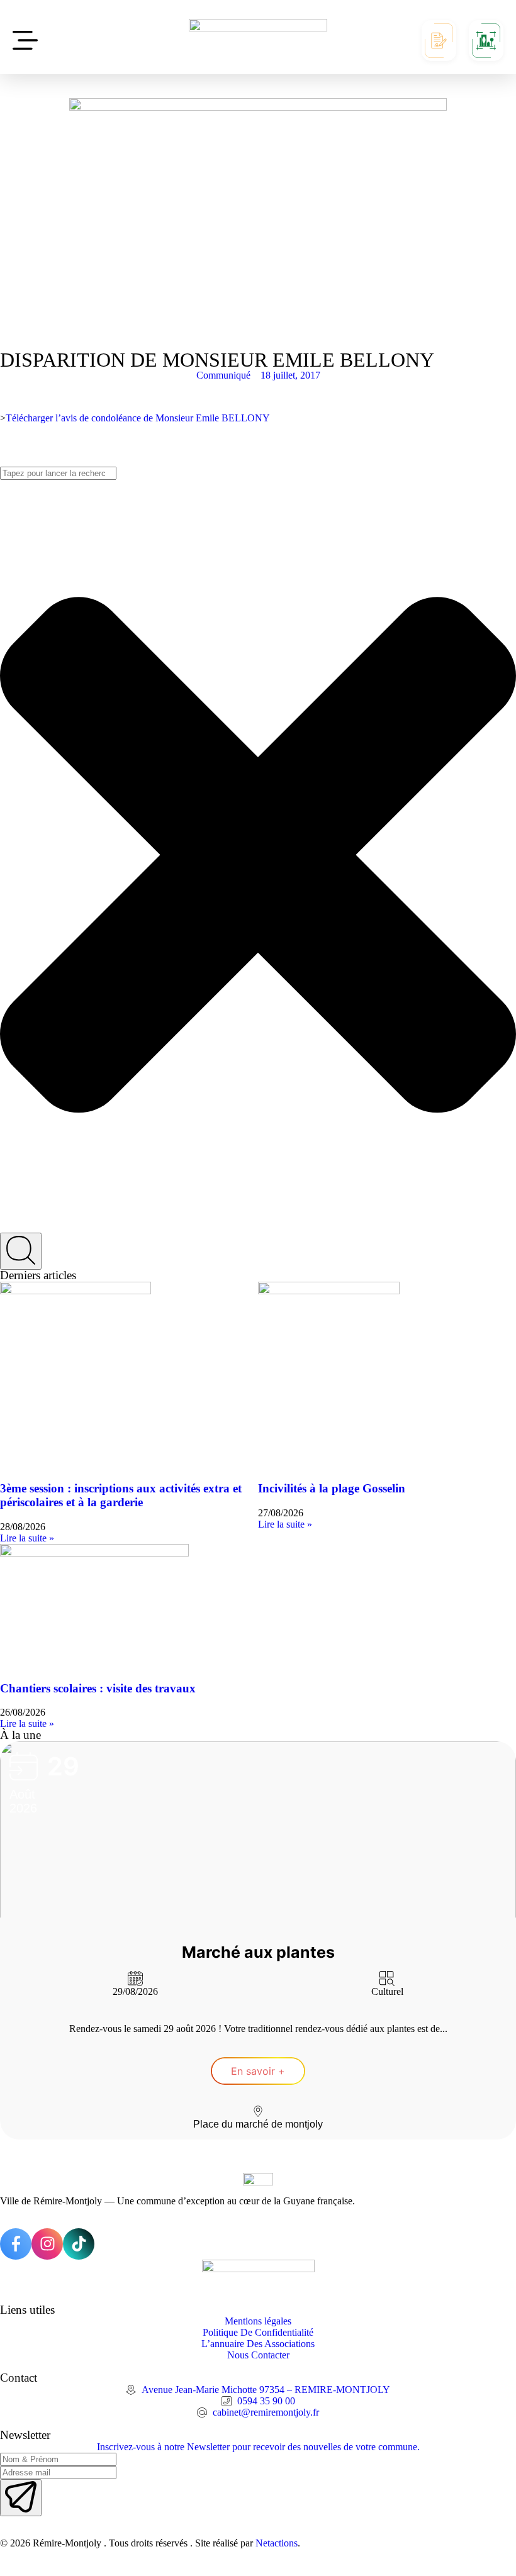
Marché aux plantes (258, 1952)
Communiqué (223, 375)
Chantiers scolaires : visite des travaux (98, 1688)
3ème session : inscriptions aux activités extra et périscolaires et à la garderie (121, 1495)
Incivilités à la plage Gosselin (332, 1488)
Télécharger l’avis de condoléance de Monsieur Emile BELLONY (138, 418)
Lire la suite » (27, 1538)
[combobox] (58, 473)
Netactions (277, 2543)
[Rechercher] (21, 1251)
